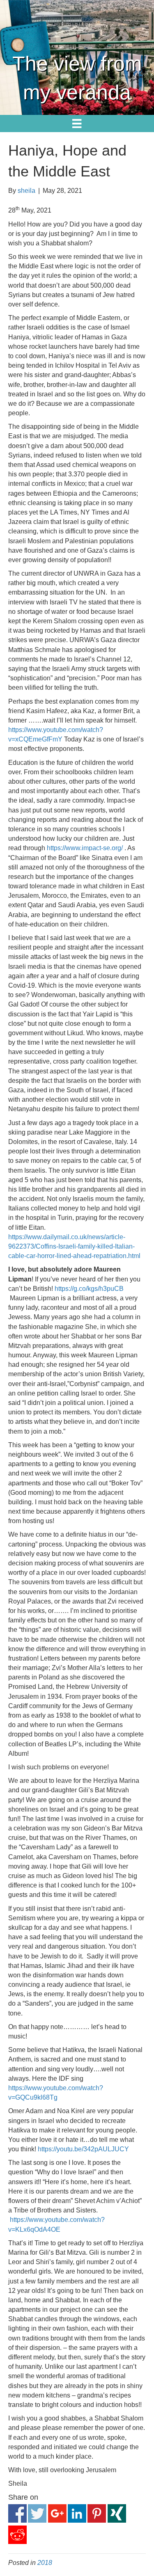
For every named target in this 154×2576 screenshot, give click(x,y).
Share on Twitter (37, 2513)
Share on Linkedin (77, 2513)
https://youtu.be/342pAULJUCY (83, 2149)
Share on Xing (117, 2513)
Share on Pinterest (97, 2513)
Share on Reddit (17, 2535)
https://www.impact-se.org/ (85, 848)
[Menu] (77, 124)
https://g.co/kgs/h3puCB (89, 1289)
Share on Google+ (57, 2513)
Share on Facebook (17, 2513)
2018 (45, 2563)
